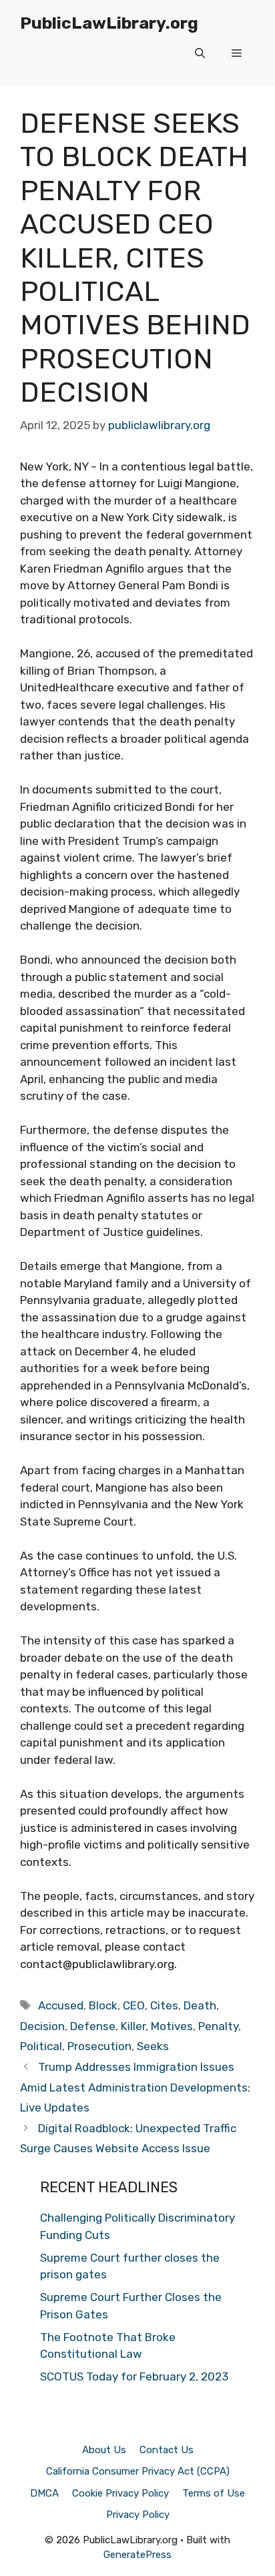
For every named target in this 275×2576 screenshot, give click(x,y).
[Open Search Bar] (200, 53)
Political (41, 2046)
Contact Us (167, 2450)
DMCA (44, 2493)
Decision (42, 2026)
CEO (134, 2005)
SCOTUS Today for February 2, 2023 (134, 2376)
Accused (61, 2005)
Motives (172, 2026)
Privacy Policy (138, 2515)
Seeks (153, 2046)
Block (103, 2005)
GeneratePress (137, 2555)
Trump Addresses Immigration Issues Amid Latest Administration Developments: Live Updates (135, 2087)
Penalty (218, 2026)
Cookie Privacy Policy (120, 2493)
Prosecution (99, 2046)
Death (200, 2005)
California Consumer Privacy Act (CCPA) (138, 2471)
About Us (104, 2450)
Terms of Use (214, 2493)
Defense (93, 2026)
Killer (133, 2026)
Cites (164, 2005)
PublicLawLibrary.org (109, 23)
